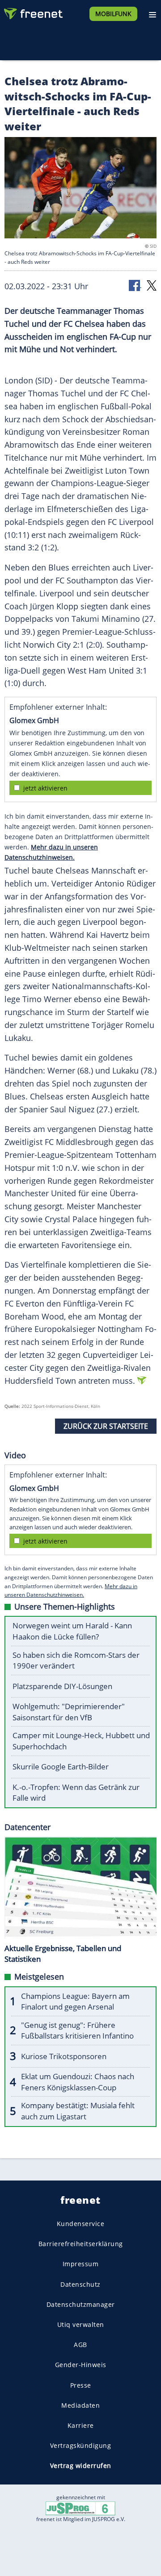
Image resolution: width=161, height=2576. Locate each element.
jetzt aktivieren (45, 788)
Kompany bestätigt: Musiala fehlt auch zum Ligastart (78, 2111)
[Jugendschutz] (80, 2508)
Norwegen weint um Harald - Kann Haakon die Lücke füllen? (72, 1631)
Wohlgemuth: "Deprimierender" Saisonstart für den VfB (69, 1712)
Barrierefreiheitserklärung (81, 2244)
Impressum (81, 2264)
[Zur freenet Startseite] (33, 12)
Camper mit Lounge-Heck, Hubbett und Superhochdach (81, 1741)
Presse (81, 2385)
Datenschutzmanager (81, 2304)
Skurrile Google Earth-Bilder (61, 1767)
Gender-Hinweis (81, 2365)
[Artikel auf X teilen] (152, 285)
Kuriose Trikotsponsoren (64, 2056)
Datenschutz (80, 2284)
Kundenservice (81, 2224)
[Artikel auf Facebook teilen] (135, 285)
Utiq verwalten (81, 2324)
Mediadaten (80, 2405)
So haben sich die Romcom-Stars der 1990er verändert (76, 1660)
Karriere (81, 2425)
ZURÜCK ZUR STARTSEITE (106, 1426)
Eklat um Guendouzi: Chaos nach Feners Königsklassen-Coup (78, 2082)
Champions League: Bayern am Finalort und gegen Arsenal (75, 2002)
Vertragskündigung (81, 2445)
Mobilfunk (113, 14)
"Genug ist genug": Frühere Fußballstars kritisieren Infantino (77, 2031)
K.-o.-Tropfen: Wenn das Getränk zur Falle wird (76, 1793)
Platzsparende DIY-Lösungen (62, 1686)
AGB (80, 2345)
